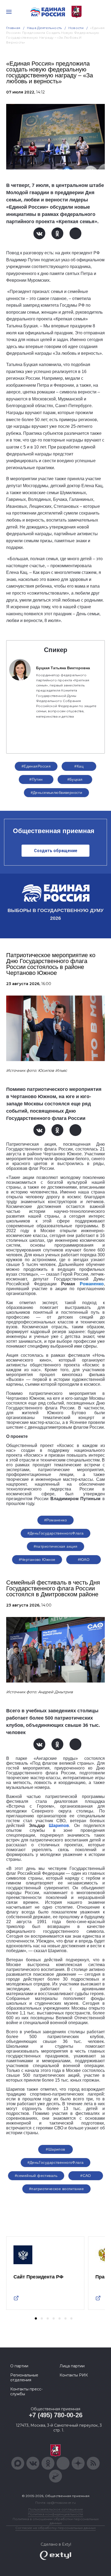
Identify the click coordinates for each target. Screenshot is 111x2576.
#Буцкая (75, 779)
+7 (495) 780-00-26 (56, 2415)
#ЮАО (84, 1560)
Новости (76, 28)
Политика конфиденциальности (55, 2514)
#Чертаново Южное (37, 1560)
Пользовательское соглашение (56, 2509)
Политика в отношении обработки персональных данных (56, 2521)
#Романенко (55, 1520)
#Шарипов (55, 2149)
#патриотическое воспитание (56, 2189)
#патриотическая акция (56, 1546)
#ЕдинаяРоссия (36, 766)
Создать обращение (56, 851)
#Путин (36, 779)
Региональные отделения (24, 2378)
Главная (13, 28)
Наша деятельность (44, 28)
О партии (19, 2366)
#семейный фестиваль (36, 2176)
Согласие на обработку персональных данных (55, 2528)
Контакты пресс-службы (26, 2392)
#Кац (79, 766)
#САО (86, 2176)
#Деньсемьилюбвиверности (57, 793)
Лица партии (72, 2366)
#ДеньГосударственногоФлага (56, 1533)
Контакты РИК (74, 2375)
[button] (36, 2318)
